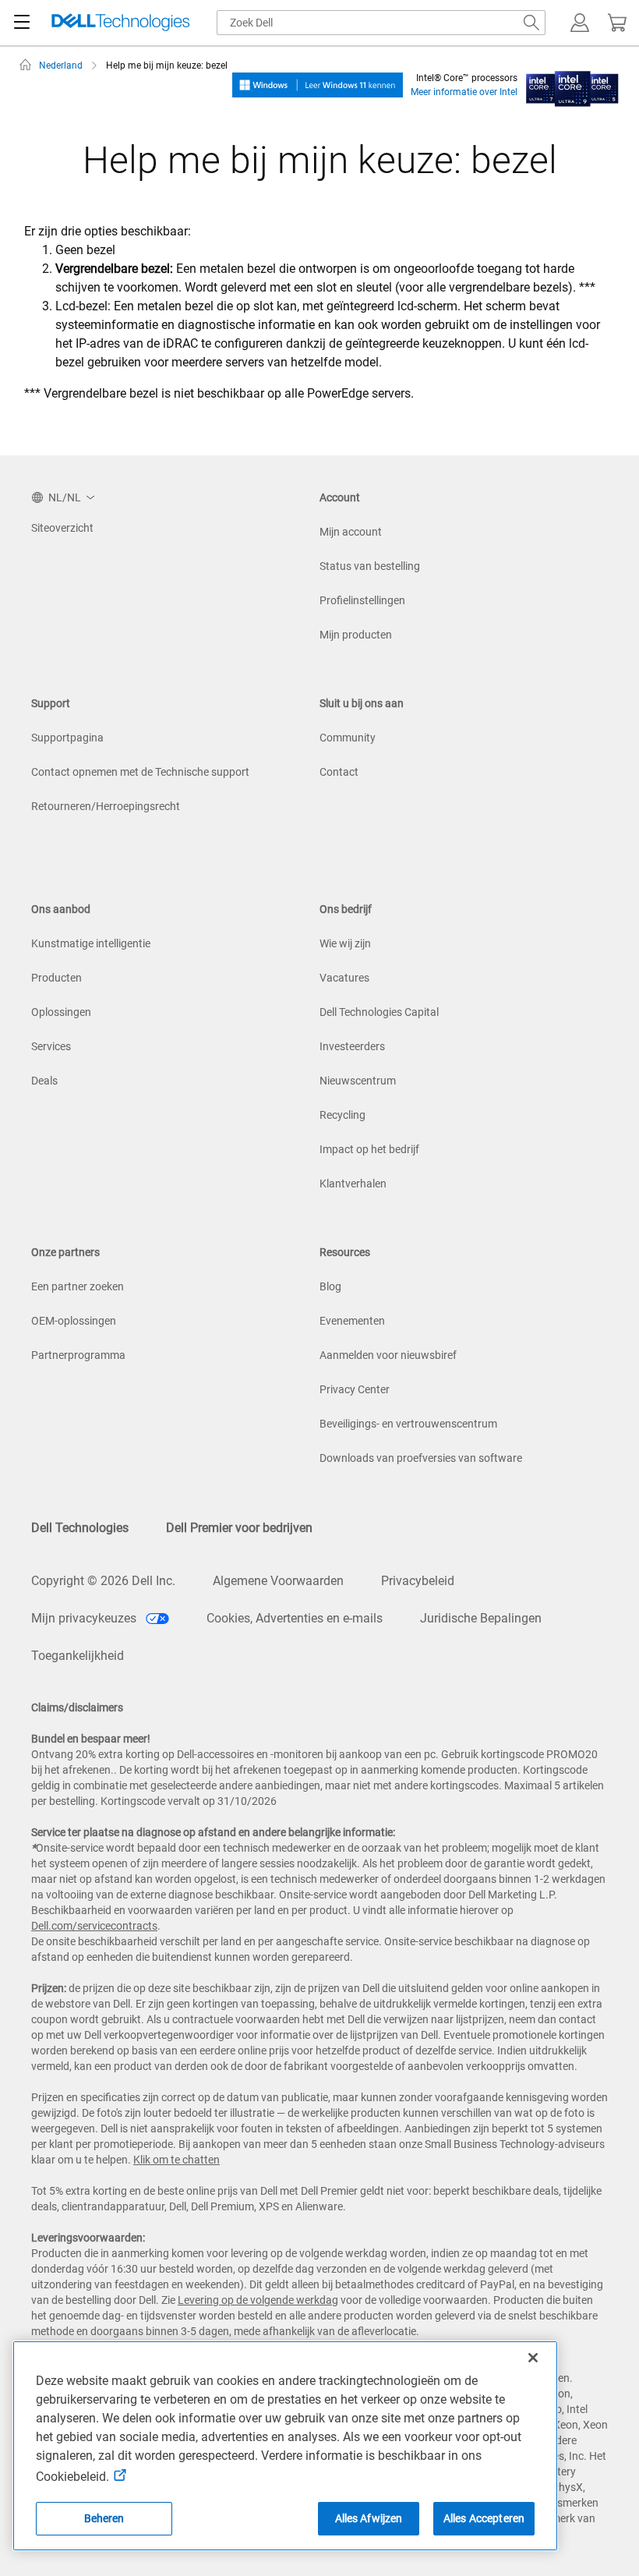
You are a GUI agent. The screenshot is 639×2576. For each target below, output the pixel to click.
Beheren (104, 2518)
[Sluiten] (533, 2358)
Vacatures (344, 978)
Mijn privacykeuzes (85, 1618)
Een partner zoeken (78, 1286)
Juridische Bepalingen (481, 1618)
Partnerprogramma (78, 1355)
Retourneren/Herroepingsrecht (106, 806)
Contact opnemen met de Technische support (140, 772)
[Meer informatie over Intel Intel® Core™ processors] (572, 84)
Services (51, 1046)
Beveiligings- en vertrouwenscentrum (408, 1424)
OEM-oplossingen (74, 1321)
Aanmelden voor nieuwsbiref (388, 1355)
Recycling (342, 1115)
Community (348, 738)
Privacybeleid (418, 1581)
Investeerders (352, 1046)
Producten (56, 978)
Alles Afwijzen (369, 2518)
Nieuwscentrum (358, 1081)
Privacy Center (355, 1389)
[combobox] (381, 23)
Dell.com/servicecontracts (94, 1926)
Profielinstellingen (362, 600)
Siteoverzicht (62, 528)
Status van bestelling (370, 566)
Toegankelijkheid (78, 1656)
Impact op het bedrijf (369, 1149)
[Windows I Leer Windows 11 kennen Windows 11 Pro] (318, 84)
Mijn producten (356, 635)
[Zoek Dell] (531, 23)
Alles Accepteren (484, 2518)
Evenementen (352, 1321)
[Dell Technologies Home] (121, 23)
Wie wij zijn (345, 943)
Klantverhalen (353, 1184)
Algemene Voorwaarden (278, 1581)
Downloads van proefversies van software (421, 1458)
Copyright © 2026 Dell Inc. (103, 1581)
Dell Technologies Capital (379, 1012)
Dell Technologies (80, 1528)
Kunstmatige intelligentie (91, 943)
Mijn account (351, 532)
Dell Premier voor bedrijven (239, 1528)
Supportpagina (67, 738)
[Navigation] (22, 23)
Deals (44, 1081)
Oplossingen (61, 1012)
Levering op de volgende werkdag (258, 2300)
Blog (330, 1286)
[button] (580, 23)
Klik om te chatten (177, 2160)
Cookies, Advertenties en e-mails (295, 1618)
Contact (339, 772)
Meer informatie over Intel (464, 92)
